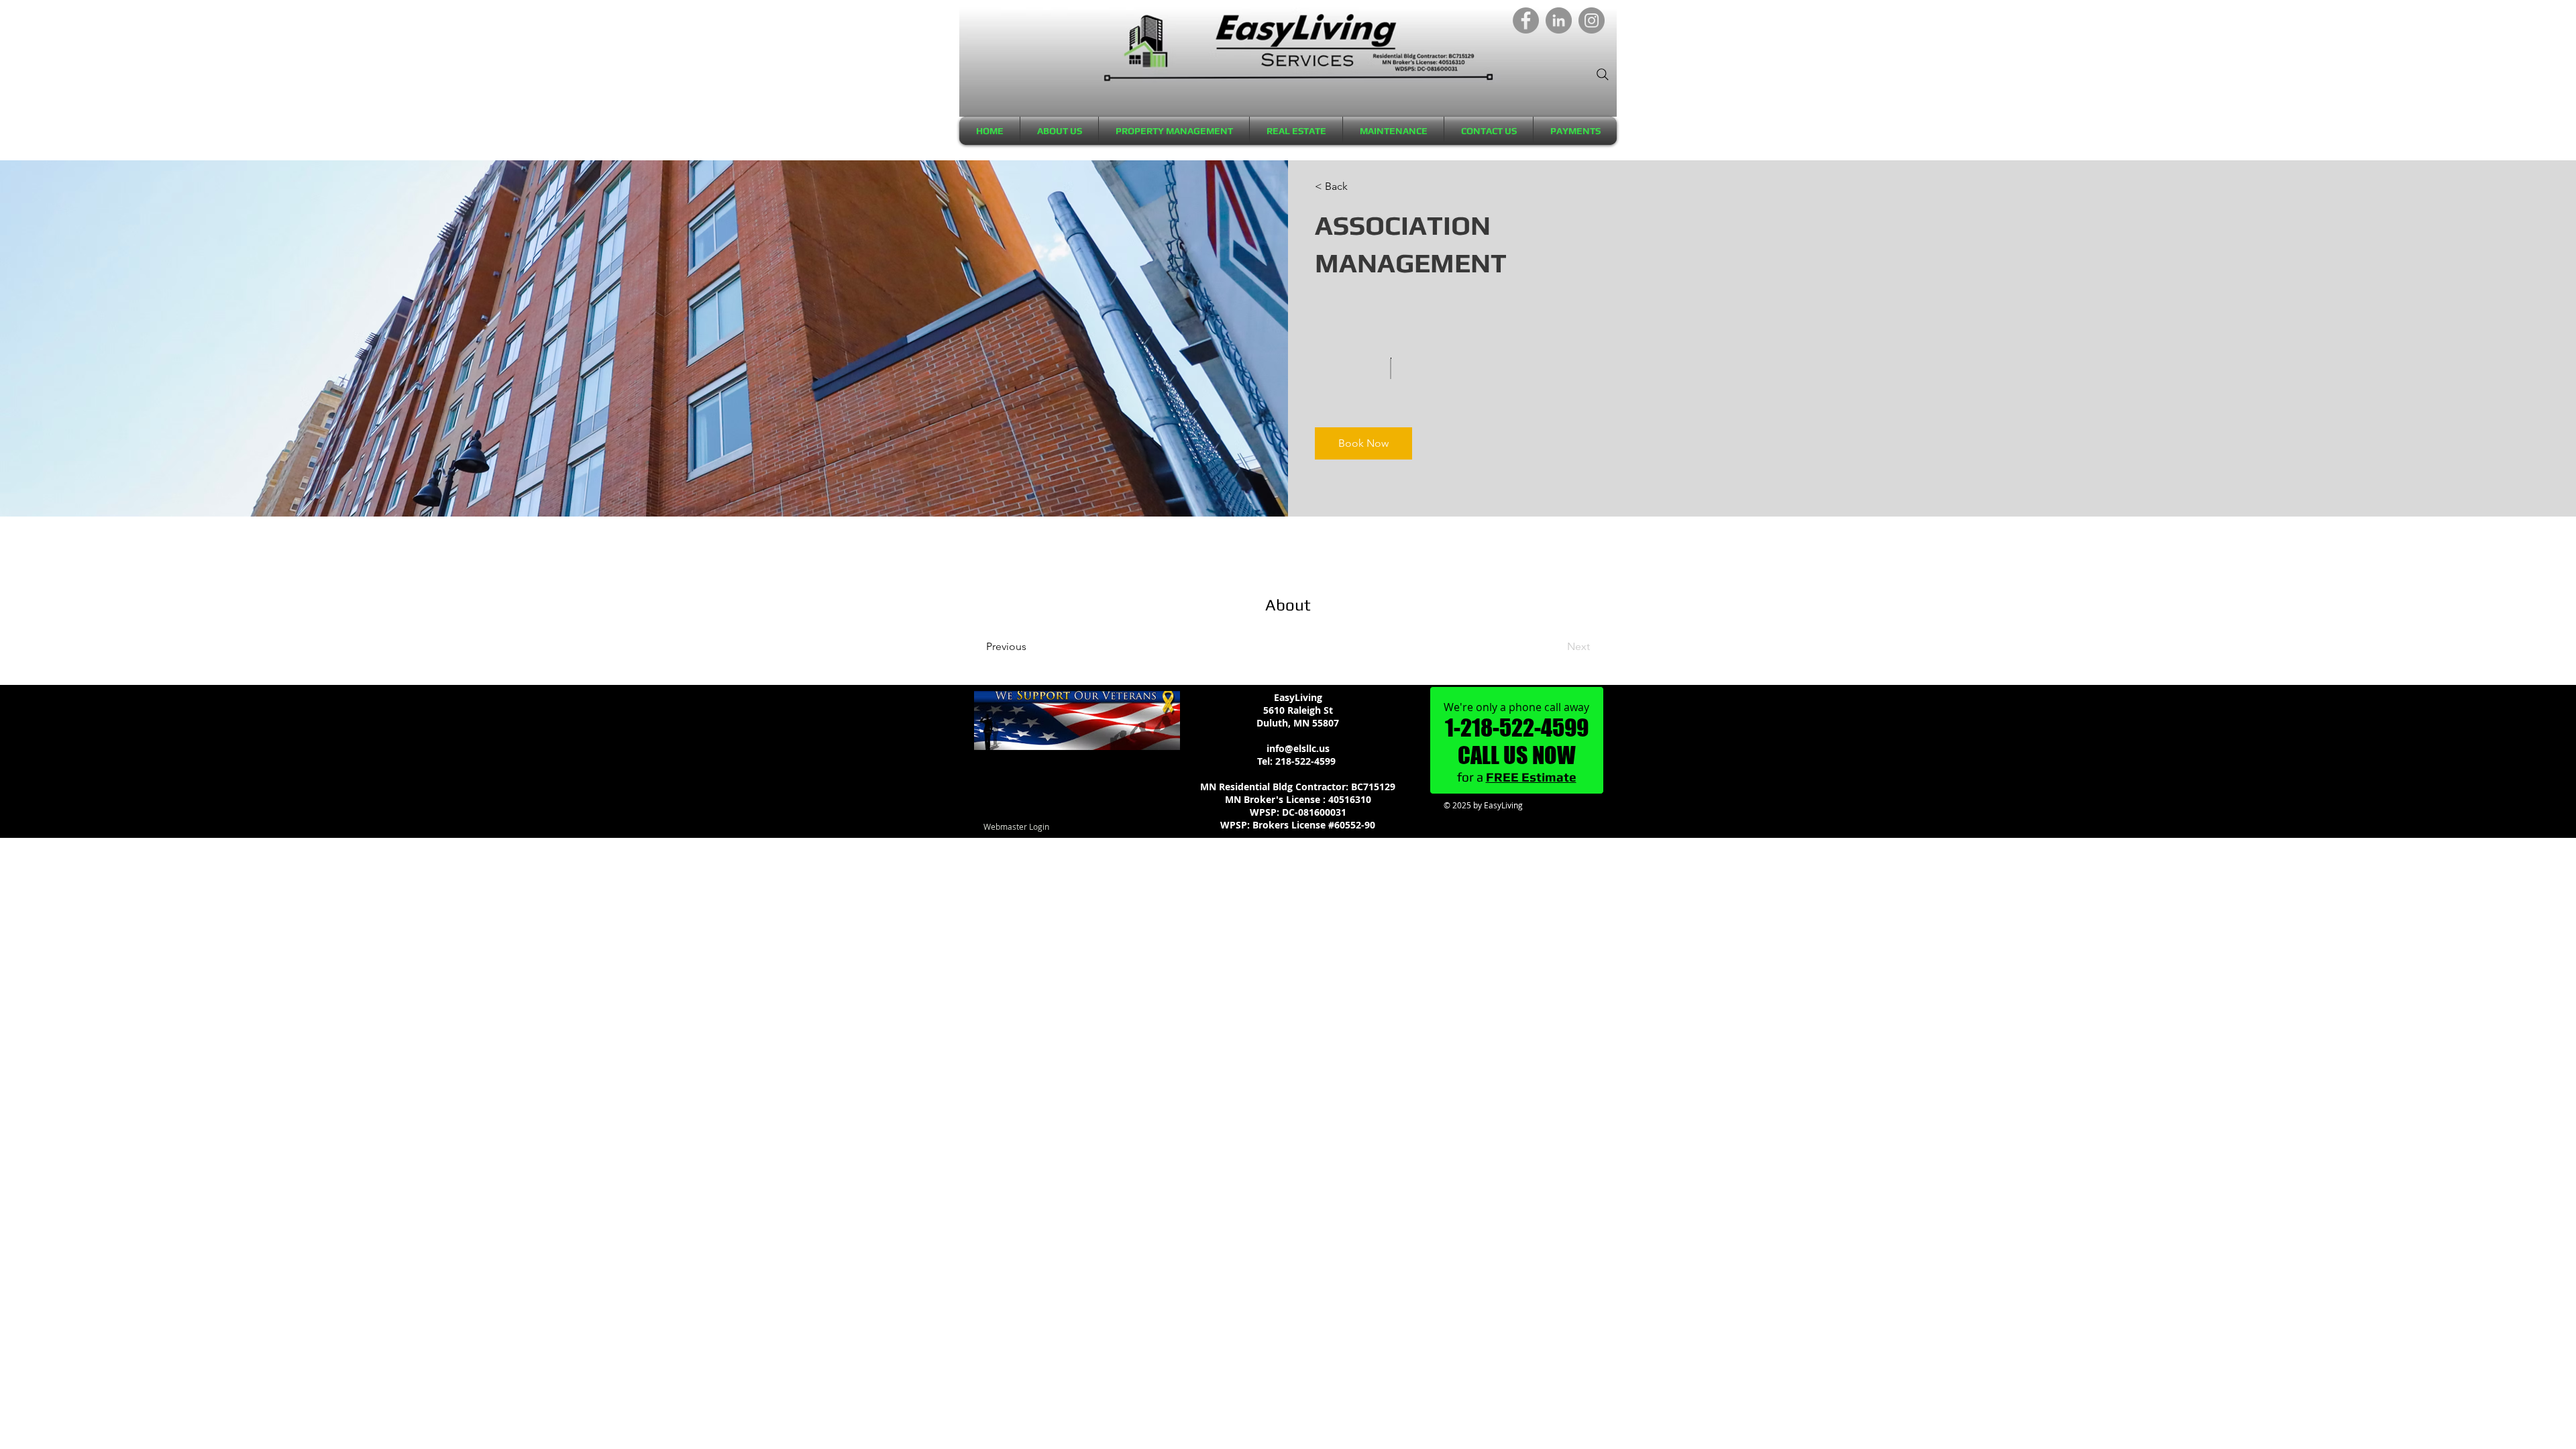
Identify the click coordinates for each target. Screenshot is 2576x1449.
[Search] (1603, 74)
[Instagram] (1592, 20)
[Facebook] (1526, 20)
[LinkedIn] (1559, 20)
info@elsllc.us (1298, 748)
